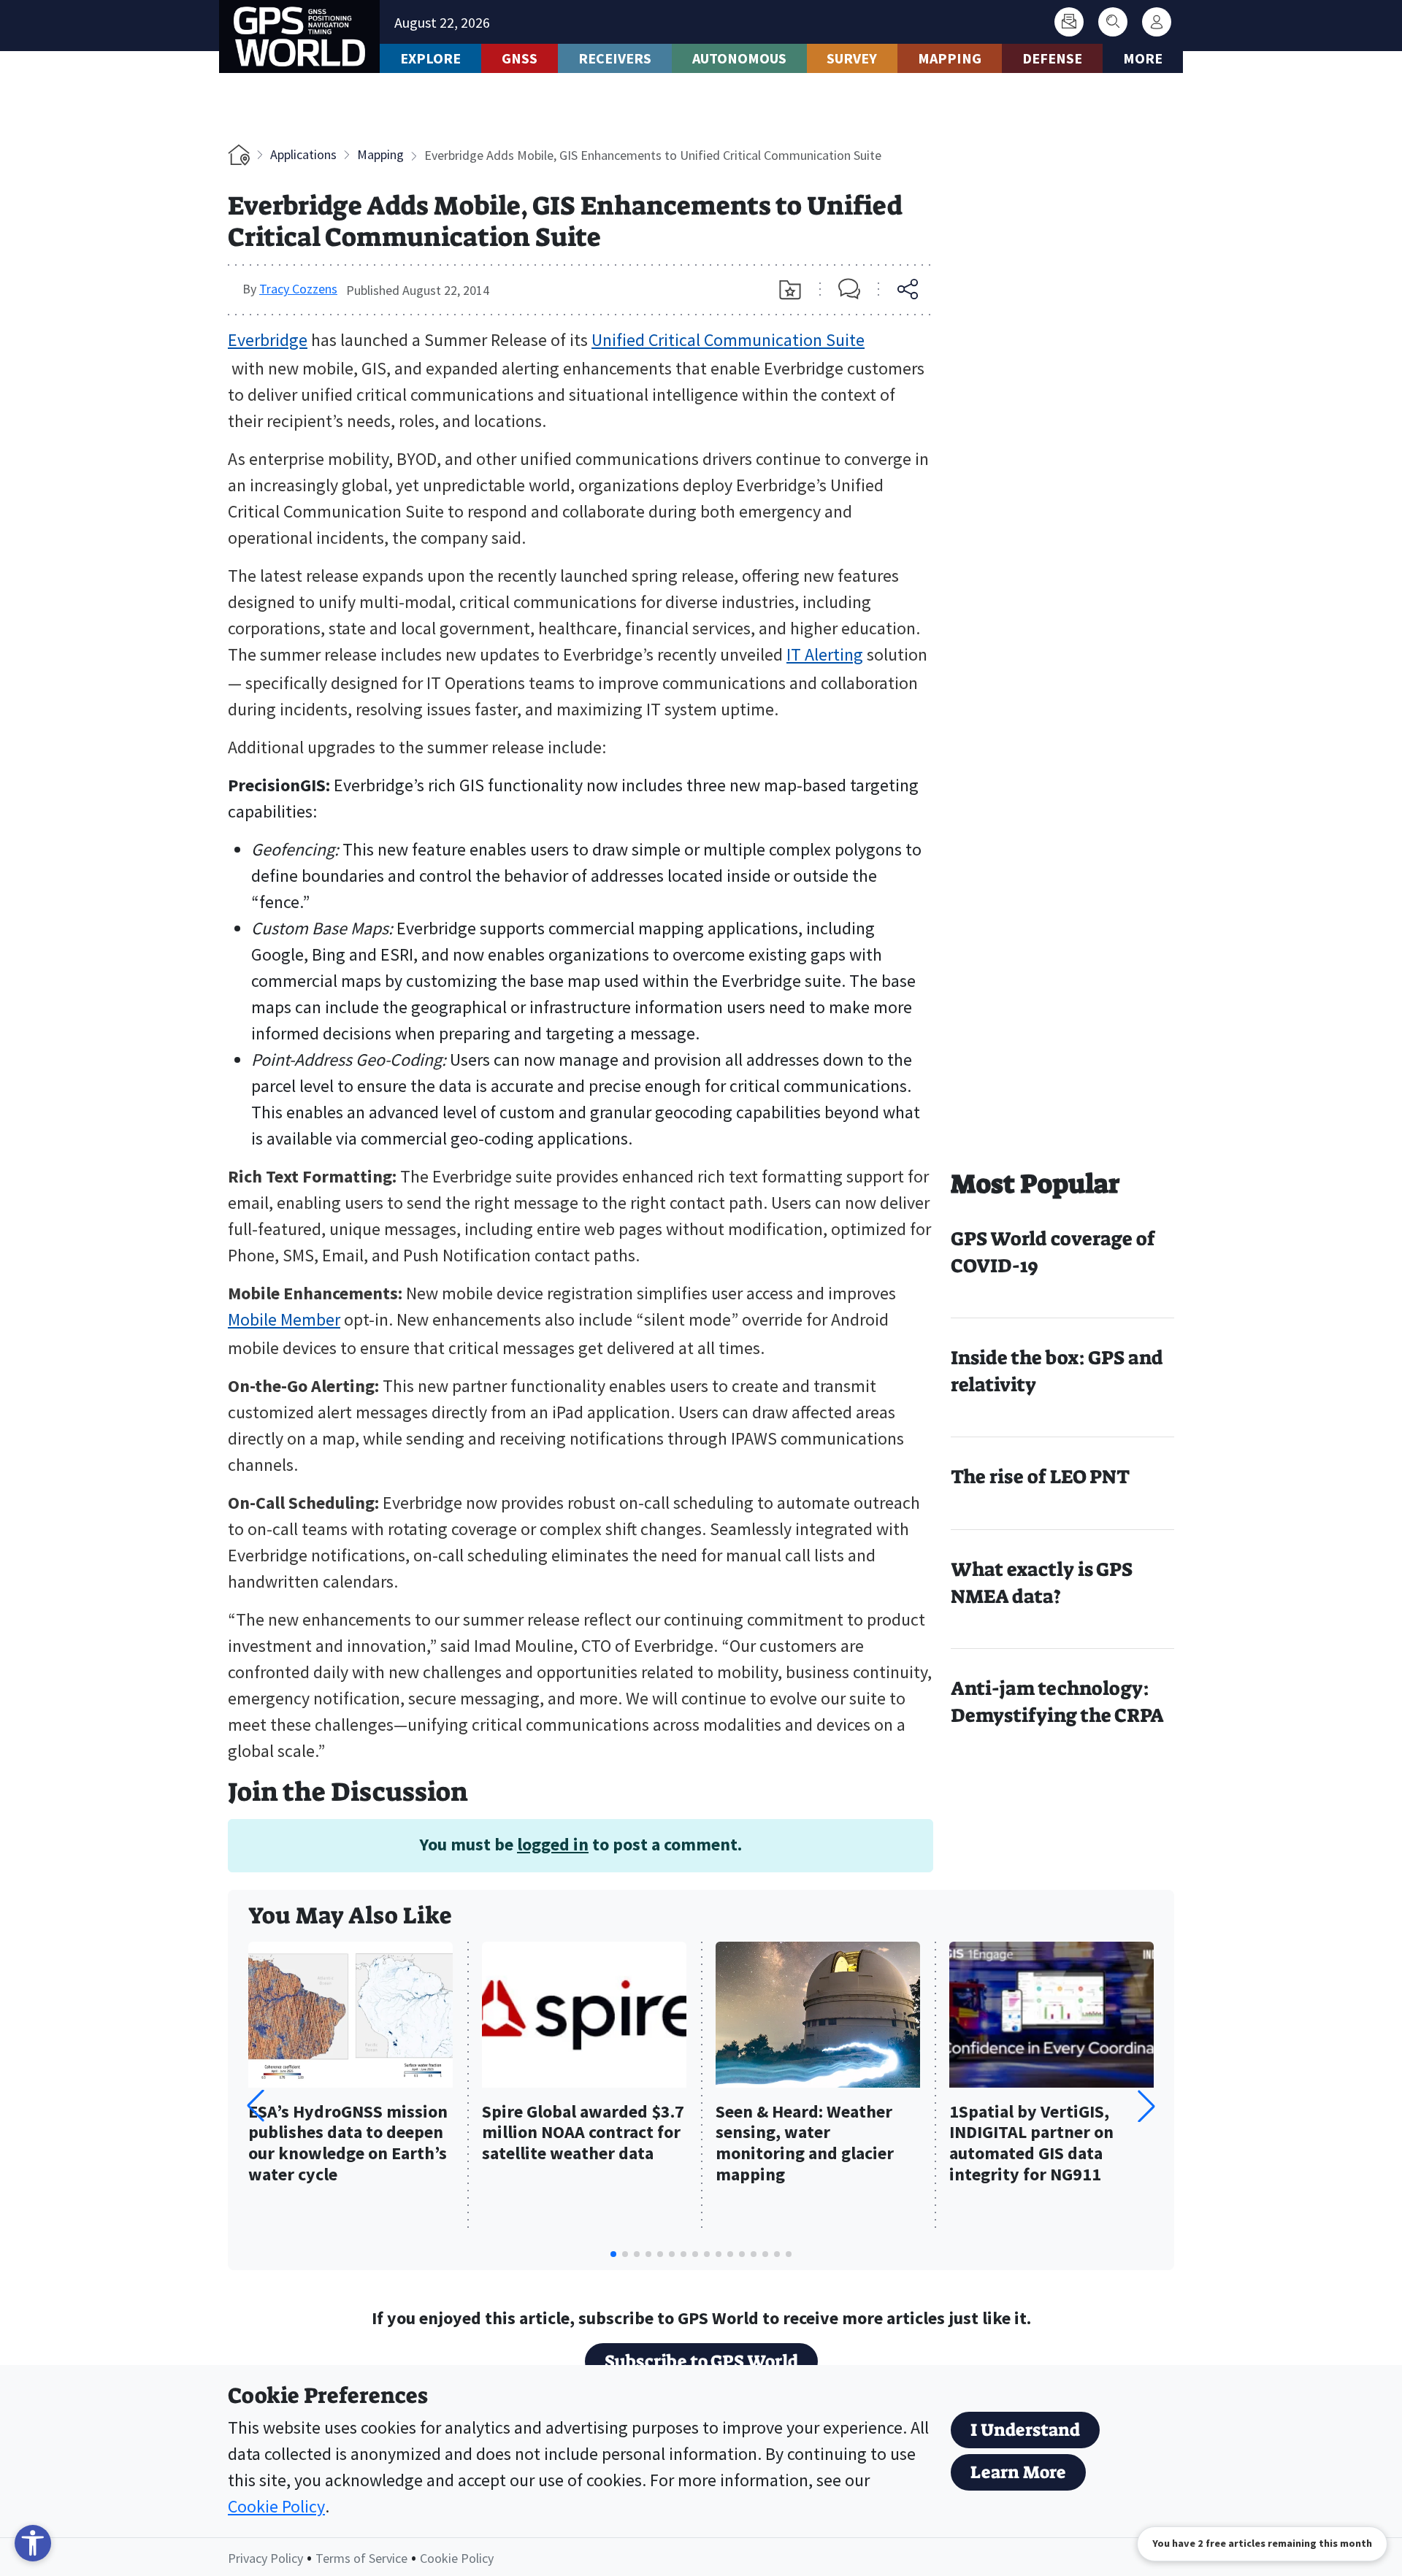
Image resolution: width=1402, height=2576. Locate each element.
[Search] (1113, 22)
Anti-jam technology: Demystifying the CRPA (1057, 1702)
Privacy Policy (265, 2558)
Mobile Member (284, 1319)
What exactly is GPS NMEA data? (1042, 1583)
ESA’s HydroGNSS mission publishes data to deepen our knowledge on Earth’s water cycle (348, 2144)
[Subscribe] (1069, 22)
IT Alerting (825, 654)
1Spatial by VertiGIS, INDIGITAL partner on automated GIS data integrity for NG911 (1031, 2144)
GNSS (520, 58)
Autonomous (739, 58)
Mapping (950, 58)
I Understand (1025, 2430)
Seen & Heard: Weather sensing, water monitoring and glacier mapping (805, 2144)
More (1143, 58)
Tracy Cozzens (298, 289)
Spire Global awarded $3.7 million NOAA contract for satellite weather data (583, 2133)
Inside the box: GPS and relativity (1057, 1371)
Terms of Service (361, 2558)
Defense (1052, 58)
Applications (303, 154)
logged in (553, 1844)
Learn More (1018, 2472)
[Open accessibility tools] (33, 2543)
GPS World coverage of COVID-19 (1053, 1252)
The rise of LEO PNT (1040, 1477)
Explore (430, 58)
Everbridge (268, 340)
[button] (1146, 2106)
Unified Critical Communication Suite (728, 340)
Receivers (615, 58)
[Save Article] (790, 290)
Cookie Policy (276, 2506)
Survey (852, 58)
